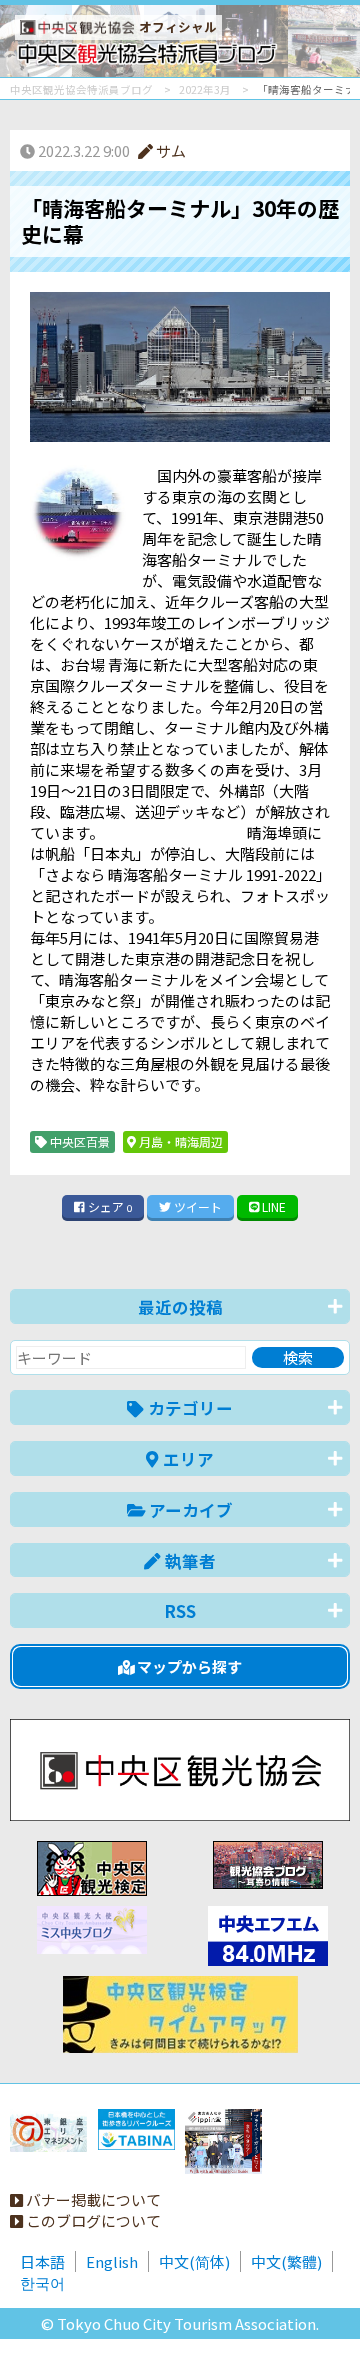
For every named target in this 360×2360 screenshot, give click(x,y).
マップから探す (188, 1666)
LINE (272, 1206)
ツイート (196, 1206)
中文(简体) (194, 2261)
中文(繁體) (286, 2261)
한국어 (42, 2282)
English (112, 2261)
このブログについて (92, 2220)
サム (169, 150)
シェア (108, 1206)
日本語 (42, 2261)
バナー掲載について (92, 2199)
